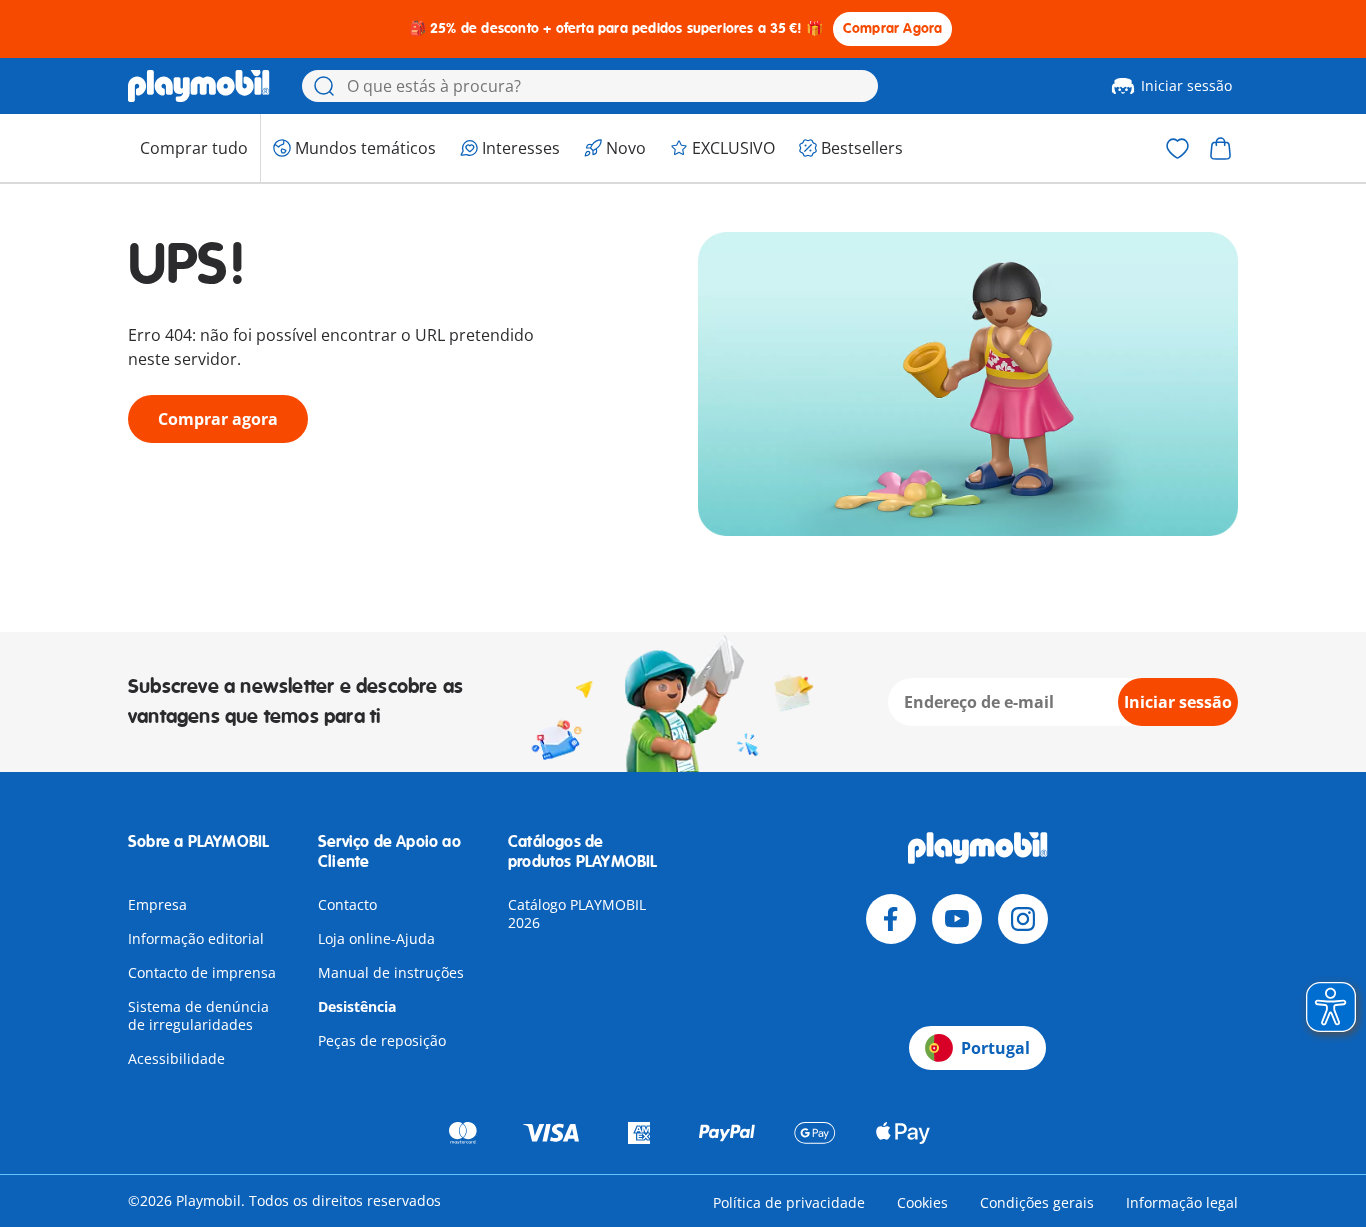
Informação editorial (196, 938)
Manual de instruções (391, 972)
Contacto (347, 904)
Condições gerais (1037, 1202)
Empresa (157, 904)
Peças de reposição (382, 1040)
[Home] (199, 86)
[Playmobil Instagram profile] (1023, 919)
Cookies (922, 1202)
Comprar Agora (893, 28)
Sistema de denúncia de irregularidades (198, 1015)
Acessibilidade (176, 1058)
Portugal (995, 1048)
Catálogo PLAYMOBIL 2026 (577, 913)
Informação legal (1182, 1202)
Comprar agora (218, 419)
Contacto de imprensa (202, 972)
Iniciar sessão (1186, 85)
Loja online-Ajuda (376, 938)
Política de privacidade (789, 1202)
